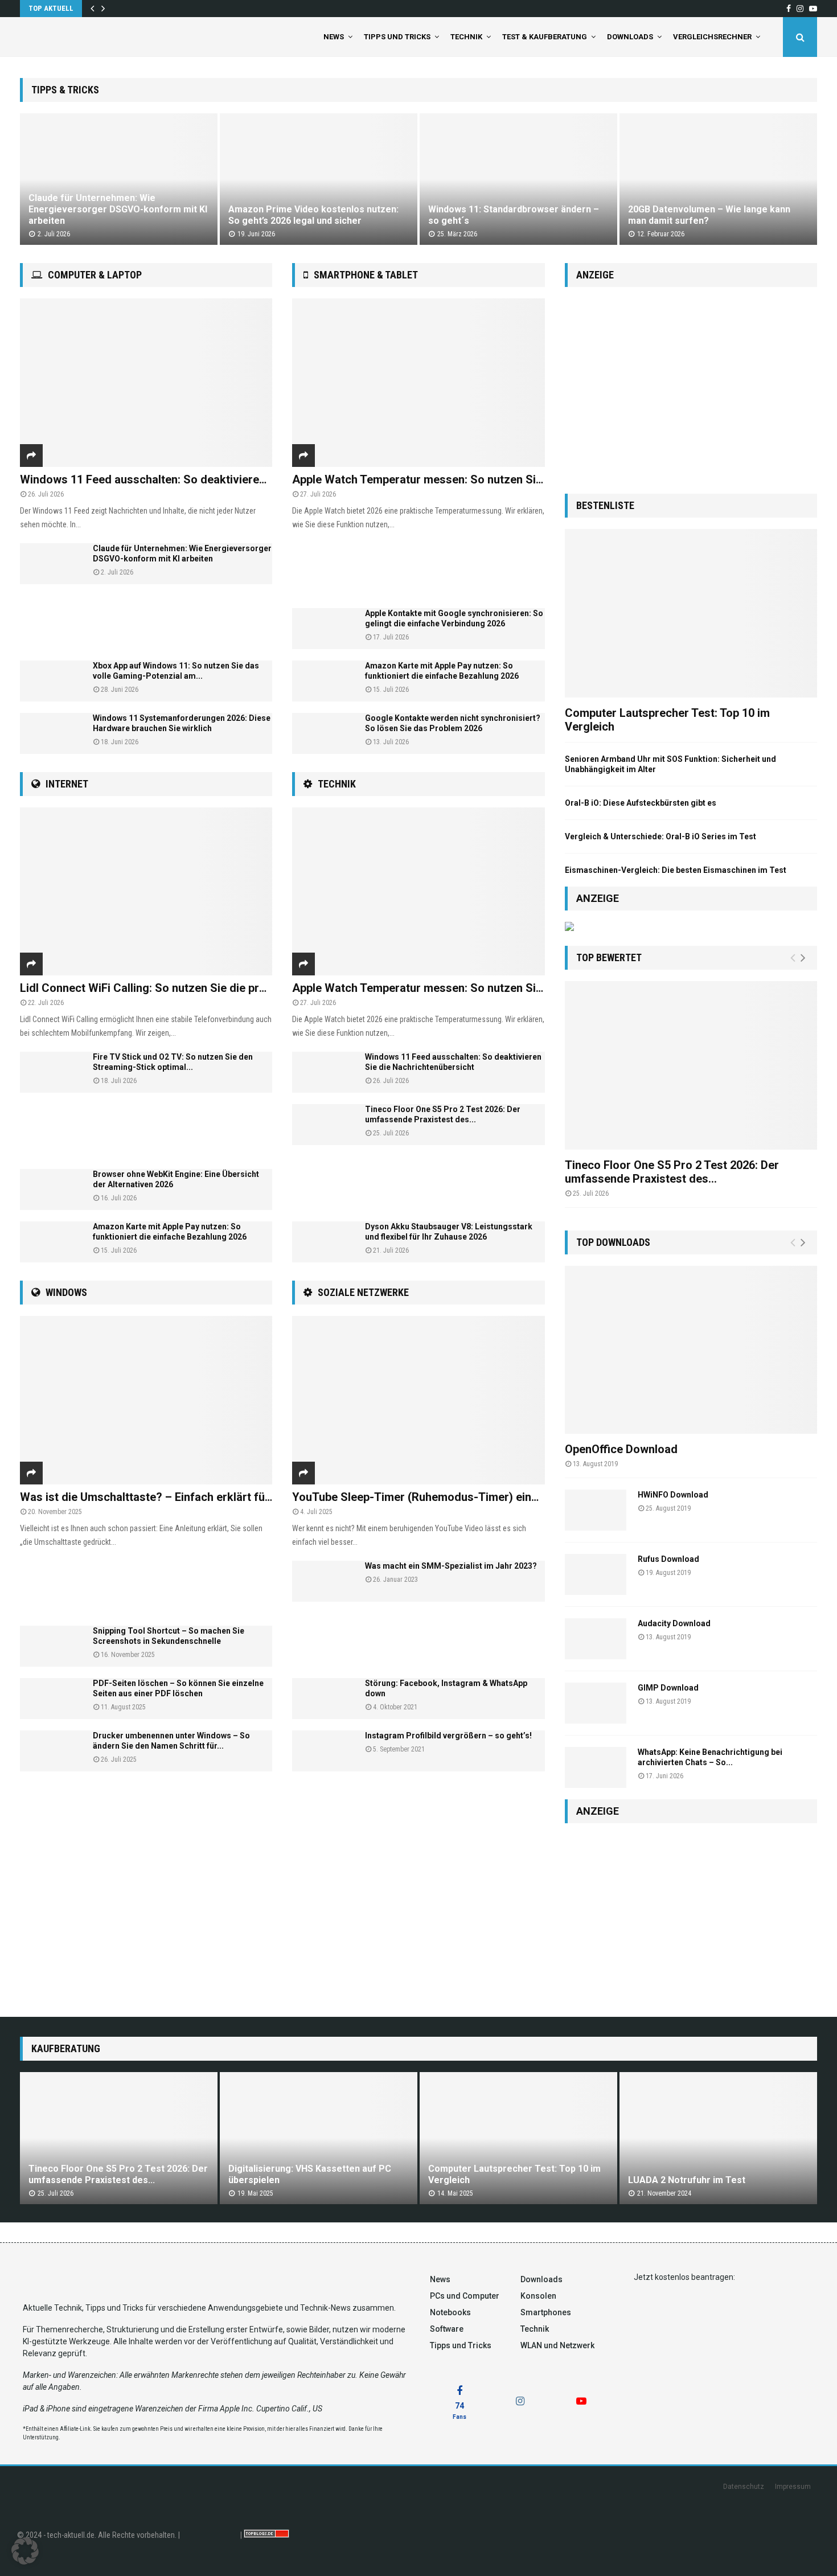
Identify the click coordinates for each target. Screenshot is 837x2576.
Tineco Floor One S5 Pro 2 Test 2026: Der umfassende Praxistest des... (672, 1172)
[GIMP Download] (596, 1703)
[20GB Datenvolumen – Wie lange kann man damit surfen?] (718, 179)
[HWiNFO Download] (596, 1510)
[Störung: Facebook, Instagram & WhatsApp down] (323, 1699)
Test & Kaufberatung (545, 37)
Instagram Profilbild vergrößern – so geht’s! (448, 1736)
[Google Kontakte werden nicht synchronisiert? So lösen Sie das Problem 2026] (323, 733)
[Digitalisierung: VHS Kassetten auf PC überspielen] (319, 2138)
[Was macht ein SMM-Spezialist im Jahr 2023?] (323, 1581)
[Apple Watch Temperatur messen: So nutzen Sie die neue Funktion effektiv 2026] (418, 383)
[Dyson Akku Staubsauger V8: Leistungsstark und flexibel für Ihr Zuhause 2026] (323, 1242)
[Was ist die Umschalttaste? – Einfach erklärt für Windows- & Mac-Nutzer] (146, 1400)
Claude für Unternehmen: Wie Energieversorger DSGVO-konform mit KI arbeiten (118, 209)
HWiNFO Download (673, 1495)
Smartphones (546, 2312)
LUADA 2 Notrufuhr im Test (687, 2180)
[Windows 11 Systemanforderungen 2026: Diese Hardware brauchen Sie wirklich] (51, 733)
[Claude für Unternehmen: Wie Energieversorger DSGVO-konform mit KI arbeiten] (119, 179)
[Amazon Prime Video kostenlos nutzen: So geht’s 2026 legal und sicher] (319, 179)
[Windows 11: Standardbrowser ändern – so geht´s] (518, 179)
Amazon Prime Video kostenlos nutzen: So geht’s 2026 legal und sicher (313, 215)
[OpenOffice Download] (691, 1350)
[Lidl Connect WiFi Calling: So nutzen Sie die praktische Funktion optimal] (146, 892)
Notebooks (450, 2312)
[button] (25, 2551)
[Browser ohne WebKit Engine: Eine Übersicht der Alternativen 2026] (51, 1189)
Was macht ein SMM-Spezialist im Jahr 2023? (451, 1566)
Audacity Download (674, 1623)
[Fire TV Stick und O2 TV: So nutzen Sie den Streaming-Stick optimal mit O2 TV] (51, 1072)
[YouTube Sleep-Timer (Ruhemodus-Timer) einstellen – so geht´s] (418, 1400)
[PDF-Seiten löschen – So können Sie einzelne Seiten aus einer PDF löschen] (51, 1699)
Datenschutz (744, 2487)
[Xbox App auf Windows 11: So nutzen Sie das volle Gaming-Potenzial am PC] (51, 681)
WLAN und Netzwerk (557, 2345)
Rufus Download (668, 1559)
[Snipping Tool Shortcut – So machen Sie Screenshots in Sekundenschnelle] (51, 1646)
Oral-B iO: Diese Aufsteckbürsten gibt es (641, 803)
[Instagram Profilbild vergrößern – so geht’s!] (323, 1751)
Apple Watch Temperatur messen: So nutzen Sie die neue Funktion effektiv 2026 (500, 479)
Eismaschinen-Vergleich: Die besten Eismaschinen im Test (676, 870)
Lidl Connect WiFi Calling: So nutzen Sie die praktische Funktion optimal (206, 988)
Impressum (793, 2487)
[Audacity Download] (596, 1639)
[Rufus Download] (596, 1574)
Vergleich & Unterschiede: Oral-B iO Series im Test (660, 836)
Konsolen (538, 2296)
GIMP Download (668, 1688)
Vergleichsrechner (712, 37)
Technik (466, 37)
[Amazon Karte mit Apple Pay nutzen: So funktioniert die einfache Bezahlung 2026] (51, 1242)
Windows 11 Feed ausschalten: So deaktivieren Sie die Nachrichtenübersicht (219, 479)
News (334, 37)
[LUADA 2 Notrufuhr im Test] (718, 2138)
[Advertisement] (146, 622)
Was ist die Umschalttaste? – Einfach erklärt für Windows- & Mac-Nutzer (210, 1497)
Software (447, 2329)
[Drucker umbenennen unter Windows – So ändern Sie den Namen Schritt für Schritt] (51, 1751)
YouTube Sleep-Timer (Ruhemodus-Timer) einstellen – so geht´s (460, 1497)
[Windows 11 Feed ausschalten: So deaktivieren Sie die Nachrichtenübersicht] (146, 383)
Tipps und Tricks (397, 37)
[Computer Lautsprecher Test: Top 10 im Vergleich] (691, 613)
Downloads (630, 37)
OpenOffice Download (621, 1449)
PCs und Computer (465, 2296)
